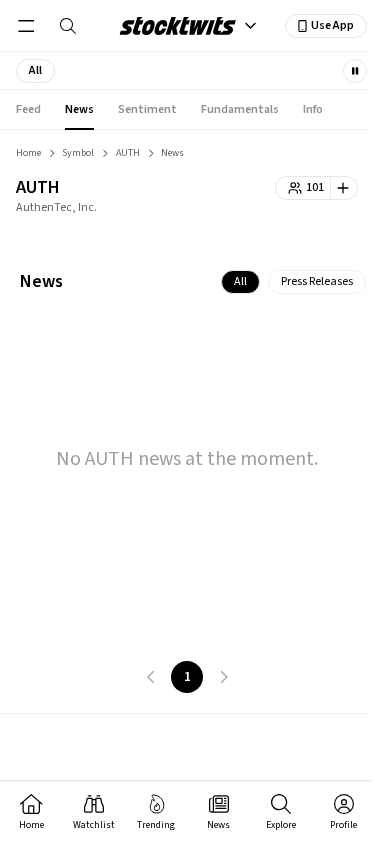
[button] (35, 71)
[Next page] (223, 677)
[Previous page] (151, 677)
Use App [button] (332, 25)
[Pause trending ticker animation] (355, 71)
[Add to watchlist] (344, 188)
